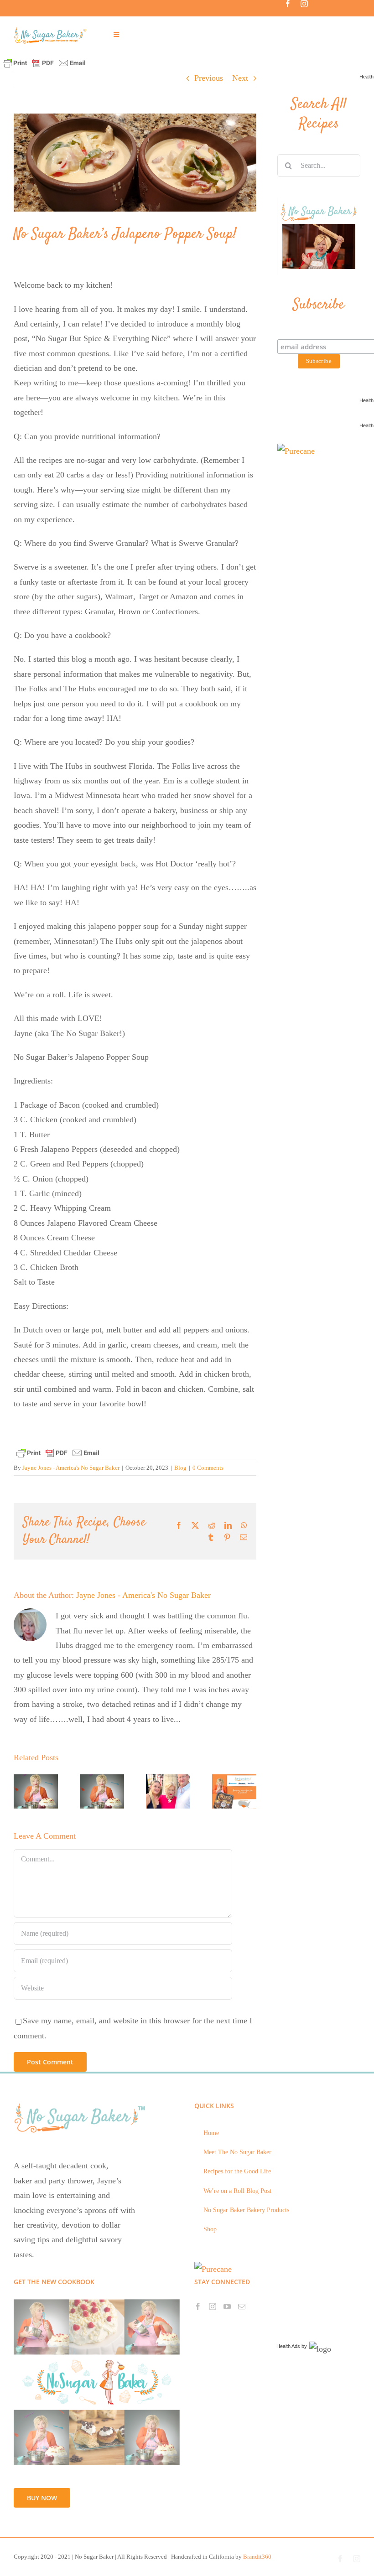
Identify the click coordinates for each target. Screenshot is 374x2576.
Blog (180, 1468)
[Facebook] (198, 2306)
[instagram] (304, 4)
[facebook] (288, 4)
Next (240, 78)
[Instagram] (213, 2306)
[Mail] (242, 2306)
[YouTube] (227, 2306)
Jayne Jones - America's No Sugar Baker (71, 1468)
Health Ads (288, 2346)
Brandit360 (257, 2557)
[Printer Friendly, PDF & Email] (44, 62)
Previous (209, 78)
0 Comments (208, 1468)
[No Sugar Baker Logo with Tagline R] (52, 30)
